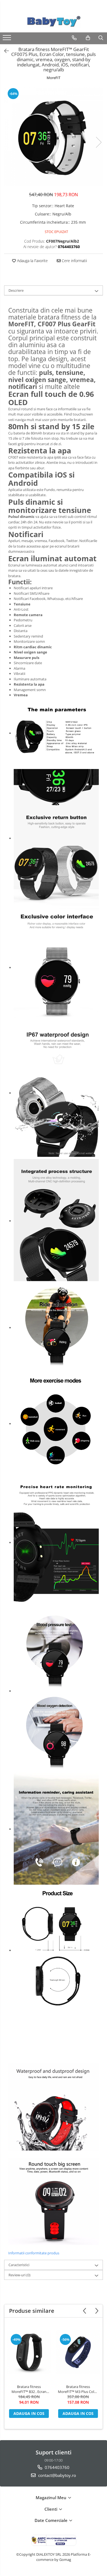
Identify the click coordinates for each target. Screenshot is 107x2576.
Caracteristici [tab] (19, 2265)
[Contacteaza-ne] (74, 38)
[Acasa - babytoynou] (54, 22)
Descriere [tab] (16, 290)
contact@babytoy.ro (57, 2475)
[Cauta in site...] (101, 38)
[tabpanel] (54, 137)
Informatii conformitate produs (34, 2253)
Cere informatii (74, 261)
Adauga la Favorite (32, 261)
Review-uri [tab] (19, 2275)
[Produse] (8, 39)
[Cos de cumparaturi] (88, 38)
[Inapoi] (4, 51)
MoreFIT (54, 78)
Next (98, 142)
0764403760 (57, 2467)
